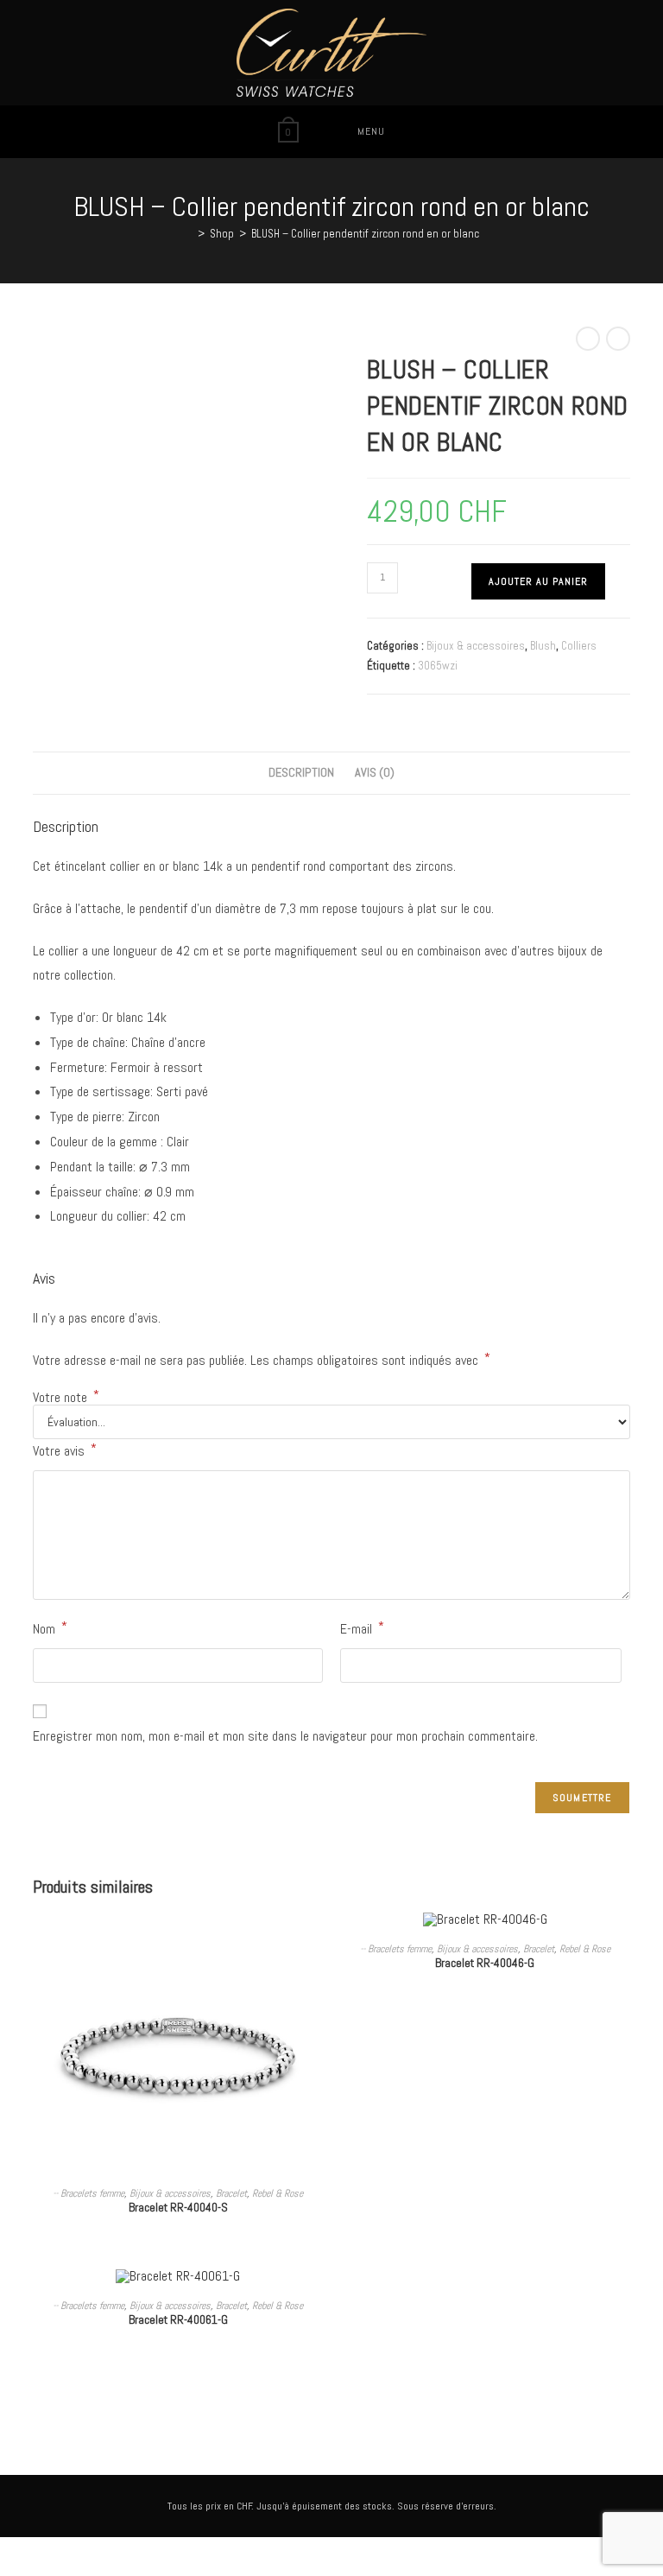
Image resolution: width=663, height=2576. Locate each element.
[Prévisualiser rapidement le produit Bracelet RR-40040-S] (318, 1942)
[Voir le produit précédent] (588, 339)
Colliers (579, 646)
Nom (50, 1628)
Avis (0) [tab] (375, 772)
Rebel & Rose (278, 2193)
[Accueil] (188, 234)
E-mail (362, 1628)
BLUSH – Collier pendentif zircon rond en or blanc (365, 234)
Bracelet (231, 2193)
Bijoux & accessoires (476, 646)
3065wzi (438, 666)
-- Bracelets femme (88, 2193)
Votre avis (65, 1450)
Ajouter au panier (538, 581)
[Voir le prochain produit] (618, 339)
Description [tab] (301, 772)
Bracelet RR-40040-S (178, 2207)
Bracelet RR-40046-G (485, 1963)
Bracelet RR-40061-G (178, 2319)
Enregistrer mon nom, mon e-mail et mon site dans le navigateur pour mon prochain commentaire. (285, 1736)
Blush (543, 646)
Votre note (66, 1398)
